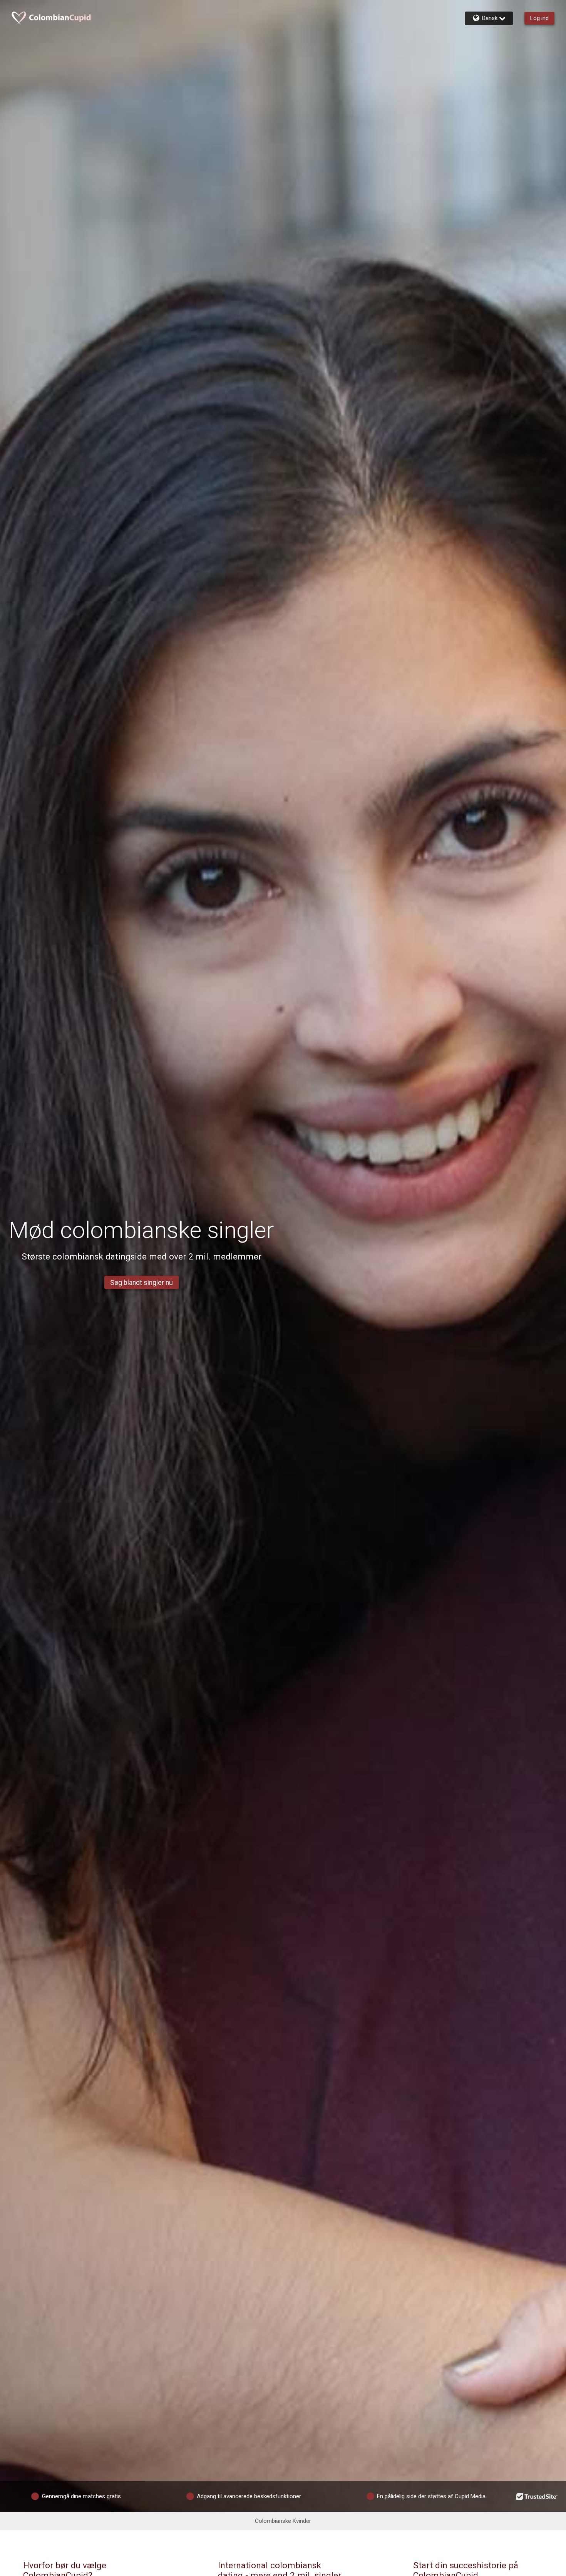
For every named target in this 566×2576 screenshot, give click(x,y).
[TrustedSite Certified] (537, 2496)
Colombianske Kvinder (283, 2521)
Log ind (539, 18)
